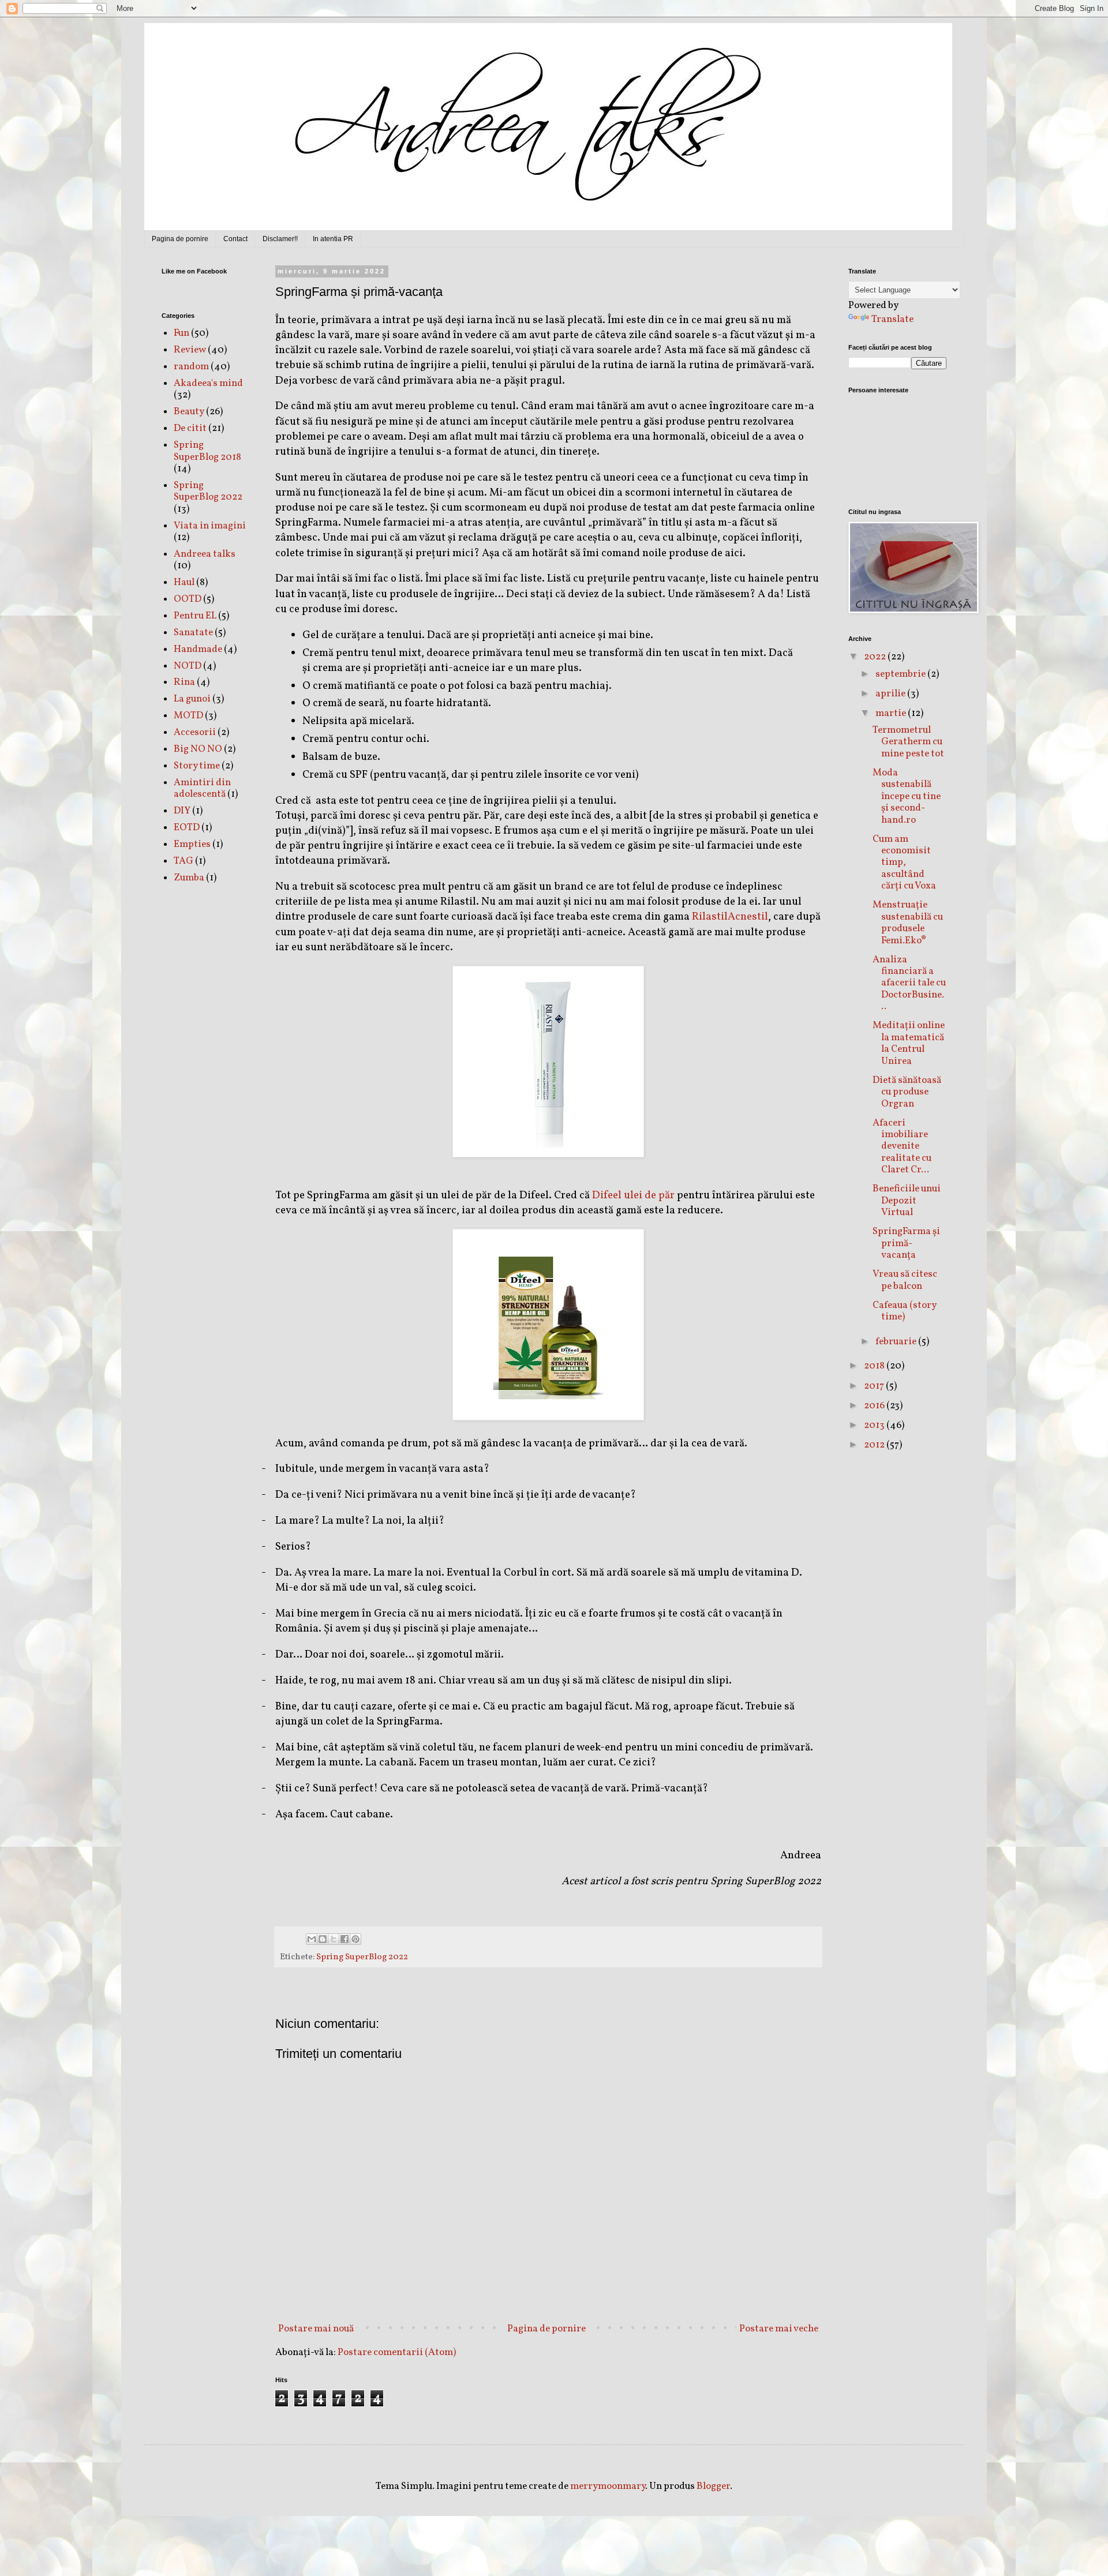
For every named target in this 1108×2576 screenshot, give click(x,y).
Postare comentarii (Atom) (397, 2352)
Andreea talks (205, 554)
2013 (875, 1425)
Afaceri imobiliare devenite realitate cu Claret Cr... (902, 1147)
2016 (875, 1406)
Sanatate (193, 633)
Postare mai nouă (316, 2329)
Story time (197, 766)
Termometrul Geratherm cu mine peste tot (908, 742)
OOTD (188, 599)
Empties (192, 844)
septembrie (901, 674)
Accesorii (195, 732)
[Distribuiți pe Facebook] (345, 1939)
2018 (875, 1366)
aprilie (891, 694)
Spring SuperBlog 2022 (362, 1957)
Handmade (198, 649)
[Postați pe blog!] (323, 1939)
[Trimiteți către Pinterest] (355, 1939)
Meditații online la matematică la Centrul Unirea (909, 1043)
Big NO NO (198, 749)
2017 (875, 1386)
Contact (235, 239)
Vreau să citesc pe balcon (905, 1280)
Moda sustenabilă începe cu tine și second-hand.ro (907, 796)
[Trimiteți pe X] (334, 1939)
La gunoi (192, 699)
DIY (182, 811)
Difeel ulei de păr (633, 1195)
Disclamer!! (280, 239)
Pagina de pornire (180, 239)
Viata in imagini (210, 526)
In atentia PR (333, 239)
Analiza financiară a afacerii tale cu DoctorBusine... (909, 983)
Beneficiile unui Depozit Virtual (907, 1201)
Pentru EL (195, 616)
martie (892, 713)
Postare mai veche (779, 2329)
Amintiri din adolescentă (202, 788)
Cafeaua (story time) (904, 1311)
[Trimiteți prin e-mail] (312, 1939)
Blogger (713, 2486)
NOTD (188, 666)
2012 (875, 1445)
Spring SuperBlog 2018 (207, 451)
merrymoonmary (608, 2486)
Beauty (189, 412)
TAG (184, 861)
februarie (897, 1342)
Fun (181, 333)
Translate (892, 319)
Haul (184, 582)
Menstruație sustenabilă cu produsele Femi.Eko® (908, 923)
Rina (184, 682)
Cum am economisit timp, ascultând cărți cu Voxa (904, 863)
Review (190, 350)
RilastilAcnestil (730, 917)
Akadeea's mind (208, 383)
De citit (190, 428)
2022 (876, 657)
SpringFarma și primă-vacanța (906, 1243)
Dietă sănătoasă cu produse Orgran (907, 1092)
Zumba (189, 878)
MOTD (188, 716)
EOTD (187, 828)
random (191, 367)
